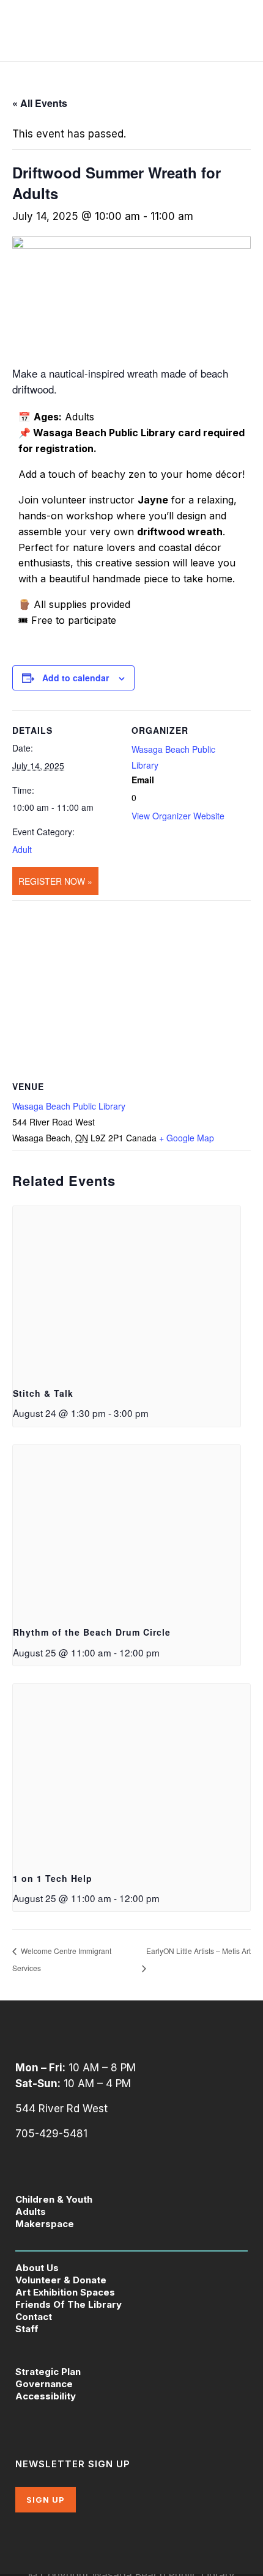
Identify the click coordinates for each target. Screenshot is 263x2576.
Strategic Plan (48, 2372)
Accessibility (46, 2396)
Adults (31, 2212)
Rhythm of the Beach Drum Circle (92, 1632)
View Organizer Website (178, 816)
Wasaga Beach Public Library (69, 1106)
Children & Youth (54, 2199)
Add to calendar (76, 678)
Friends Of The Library (69, 2304)
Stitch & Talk (43, 1393)
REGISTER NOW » (55, 881)
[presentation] (127, 1291)
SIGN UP (46, 2500)
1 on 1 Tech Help (53, 1878)
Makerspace (45, 2224)
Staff (27, 2329)
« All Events (40, 103)
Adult (22, 849)
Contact (34, 2317)
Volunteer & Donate (61, 2280)
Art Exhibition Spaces (65, 2292)
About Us (37, 2268)
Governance (44, 2384)
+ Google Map (187, 1138)
